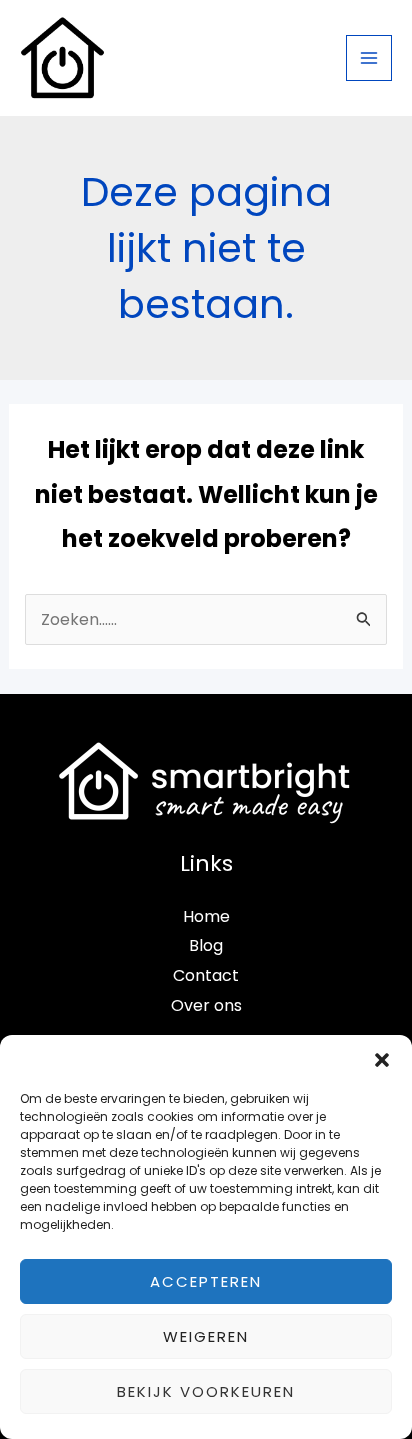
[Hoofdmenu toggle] (369, 58)
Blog (206, 945)
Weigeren (206, 1336)
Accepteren (206, 1281)
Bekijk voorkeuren (206, 1391)
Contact (206, 975)
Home (206, 916)
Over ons (206, 1005)
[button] (382, 1060)
